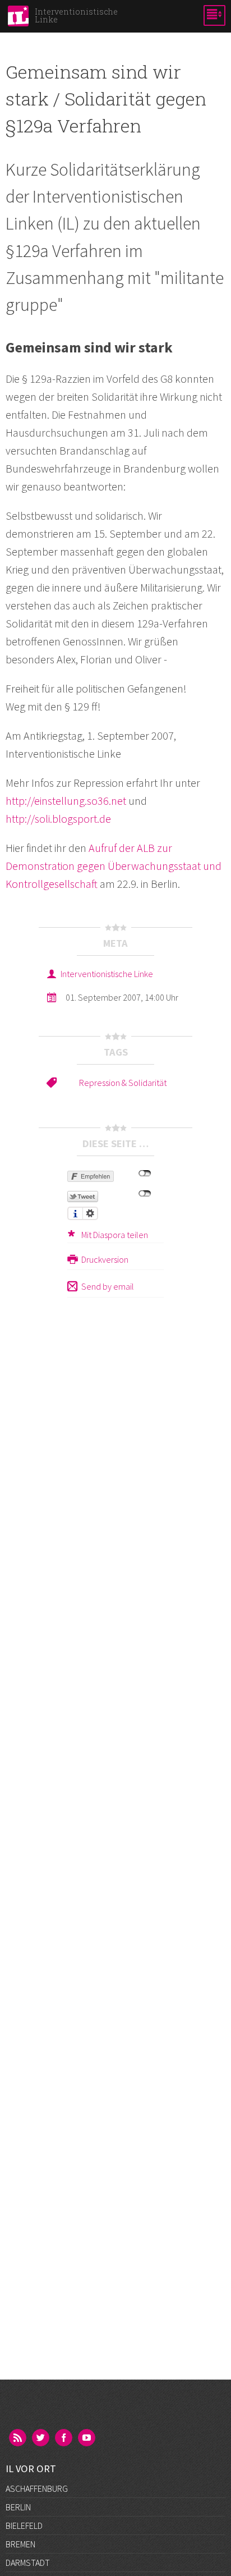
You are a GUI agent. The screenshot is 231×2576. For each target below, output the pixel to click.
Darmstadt (28, 2563)
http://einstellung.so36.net (66, 801)
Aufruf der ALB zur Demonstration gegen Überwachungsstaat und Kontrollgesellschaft (114, 866)
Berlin (18, 2507)
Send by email (108, 1286)
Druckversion (105, 1259)
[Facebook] (64, 2439)
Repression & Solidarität (123, 1083)
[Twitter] (41, 2439)
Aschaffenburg (37, 2488)
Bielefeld (24, 2525)
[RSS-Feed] (19, 2439)
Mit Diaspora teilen (115, 1235)
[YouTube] (87, 2439)
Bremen (20, 2544)
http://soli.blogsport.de (58, 819)
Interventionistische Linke (107, 974)
